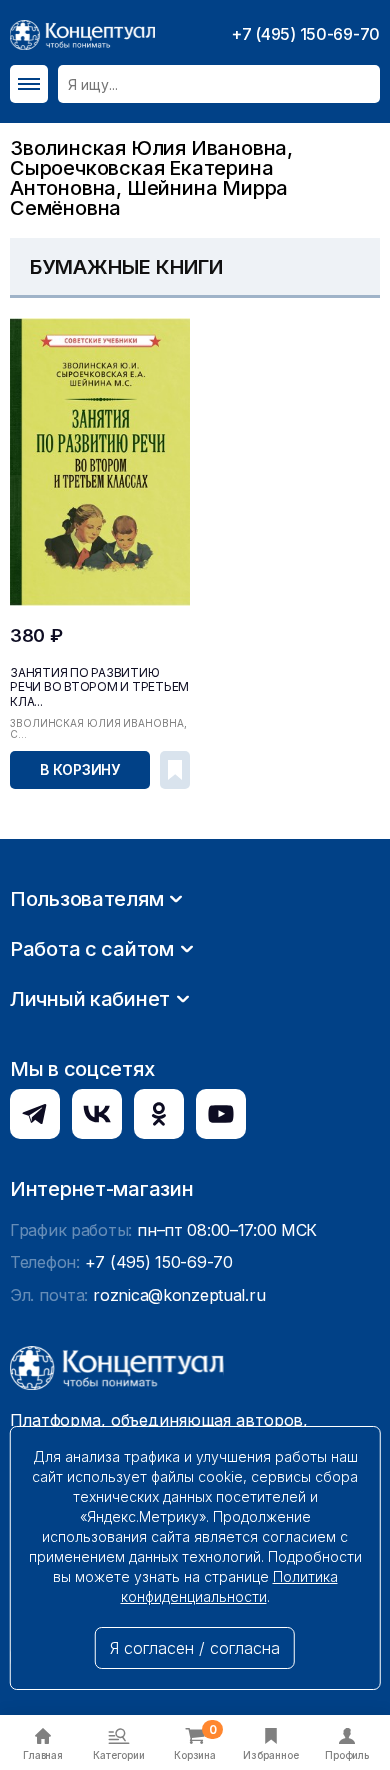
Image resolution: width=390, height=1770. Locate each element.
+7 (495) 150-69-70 (305, 34)
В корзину (80, 769)
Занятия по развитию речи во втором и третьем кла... (99, 687)
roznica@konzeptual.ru (179, 1295)
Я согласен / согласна (195, 1648)
